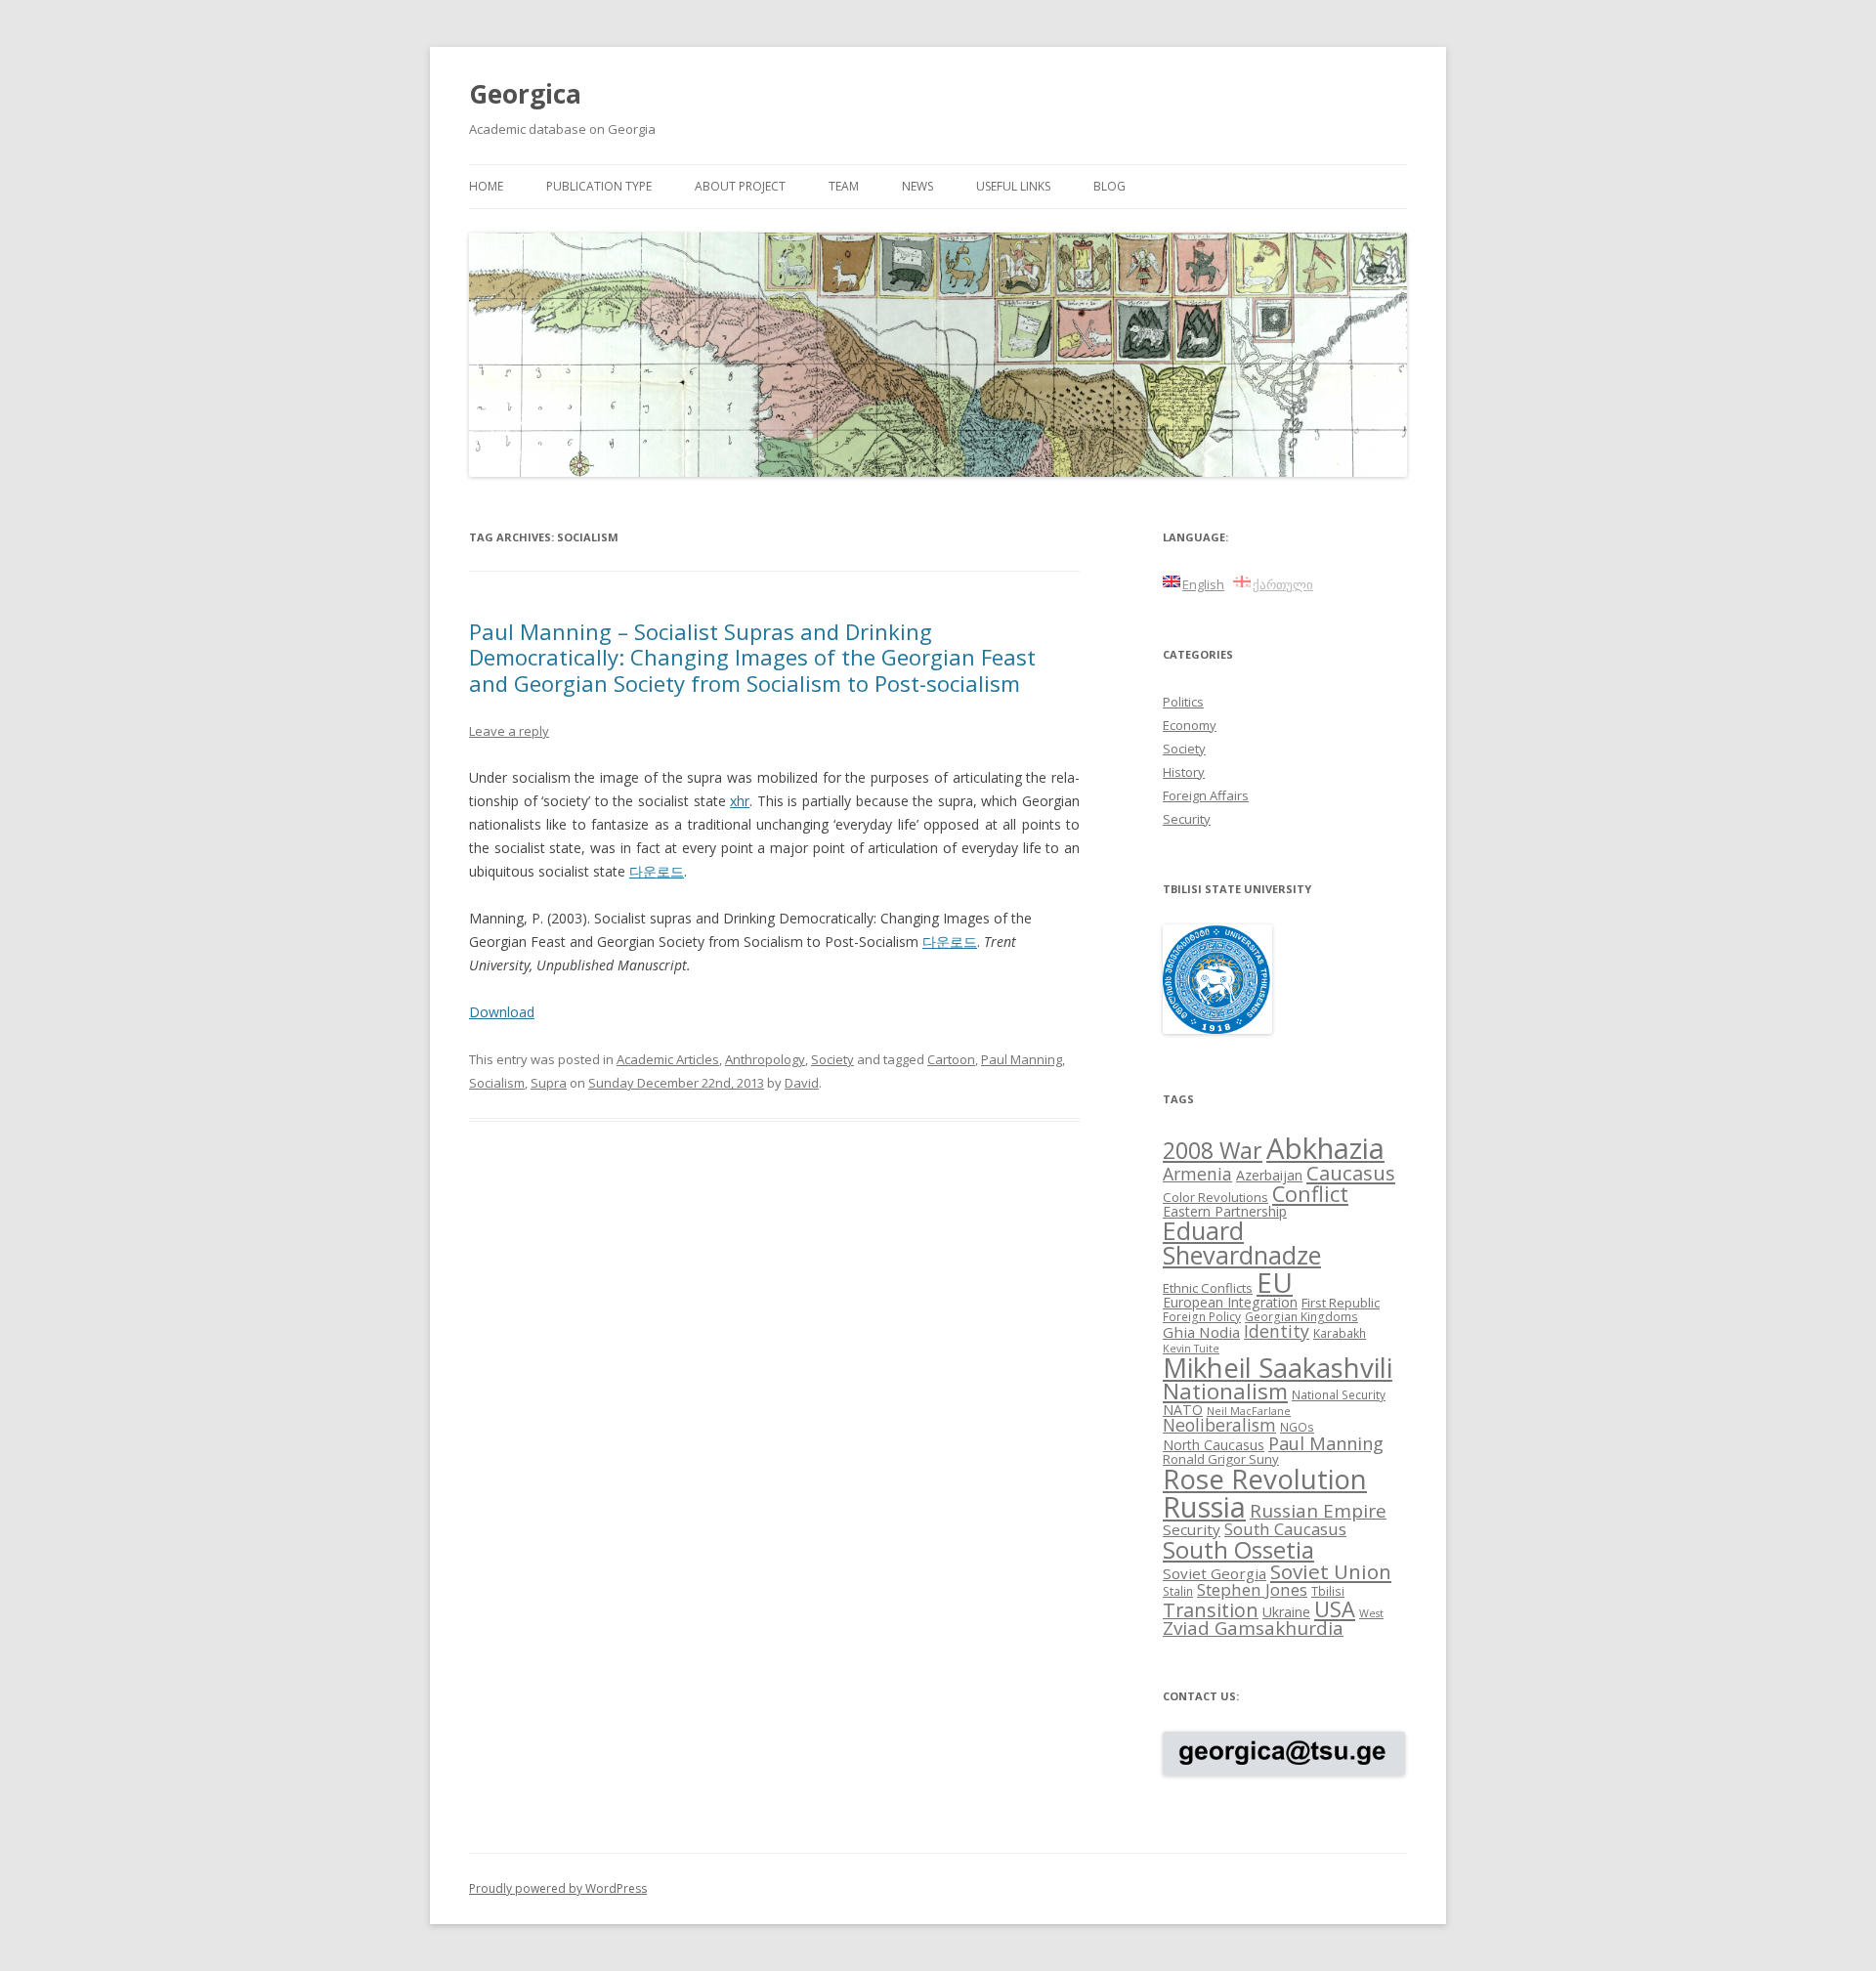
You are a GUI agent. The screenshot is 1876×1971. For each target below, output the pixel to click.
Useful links (1013, 186)
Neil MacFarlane (1249, 1411)
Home (486, 186)
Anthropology (765, 1059)
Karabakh (1340, 1333)
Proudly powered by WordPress (558, 1888)
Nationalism (1225, 1391)
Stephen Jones (1252, 1589)
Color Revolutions (1215, 1197)
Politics (1183, 702)
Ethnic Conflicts (1208, 1288)
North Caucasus (1214, 1445)
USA (1335, 1609)
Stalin (1178, 1591)
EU (1275, 1282)
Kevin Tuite (1191, 1349)
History (1184, 772)
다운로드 (657, 871)
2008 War (1213, 1150)
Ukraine (1286, 1612)
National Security (1339, 1394)
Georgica (525, 94)
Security (1187, 819)
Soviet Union (1331, 1571)
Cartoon (951, 1059)
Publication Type (599, 186)
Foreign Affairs (1206, 795)
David (802, 1083)
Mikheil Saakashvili (1278, 1368)
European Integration (1230, 1302)
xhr (740, 801)
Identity (1277, 1331)
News (917, 186)
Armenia (1197, 1174)
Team (844, 186)
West (1371, 1613)
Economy (1190, 725)
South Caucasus (1285, 1529)
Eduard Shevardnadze (1242, 1243)
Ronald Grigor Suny (1221, 1459)
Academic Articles (668, 1059)
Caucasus (1351, 1173)
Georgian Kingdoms (1301, 1316)
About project (740, 186)
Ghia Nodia (1201, 1332)
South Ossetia (1238, 1549)
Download (502, 1012)
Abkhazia (1325, 1148)
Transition (1211, 1610)
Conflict (1310, 1194)
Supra (549, 1083)
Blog (1109, 186)
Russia (1204, 1507)
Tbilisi (1328, 1591)
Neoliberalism (1219, 1425)
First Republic (1341, 1303)
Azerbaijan (1269, 1175)
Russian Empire (1318, 1511)
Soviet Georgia (1215, 1573)
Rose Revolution (1265, 1478)
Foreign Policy (1202, 1316)
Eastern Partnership (1225, 1211)
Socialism (497, 1083)
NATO (1183, 1410)
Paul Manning (1022, 1059)
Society (832, 1059)
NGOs (1297, 1427)
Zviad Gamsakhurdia (1253, 1628)
